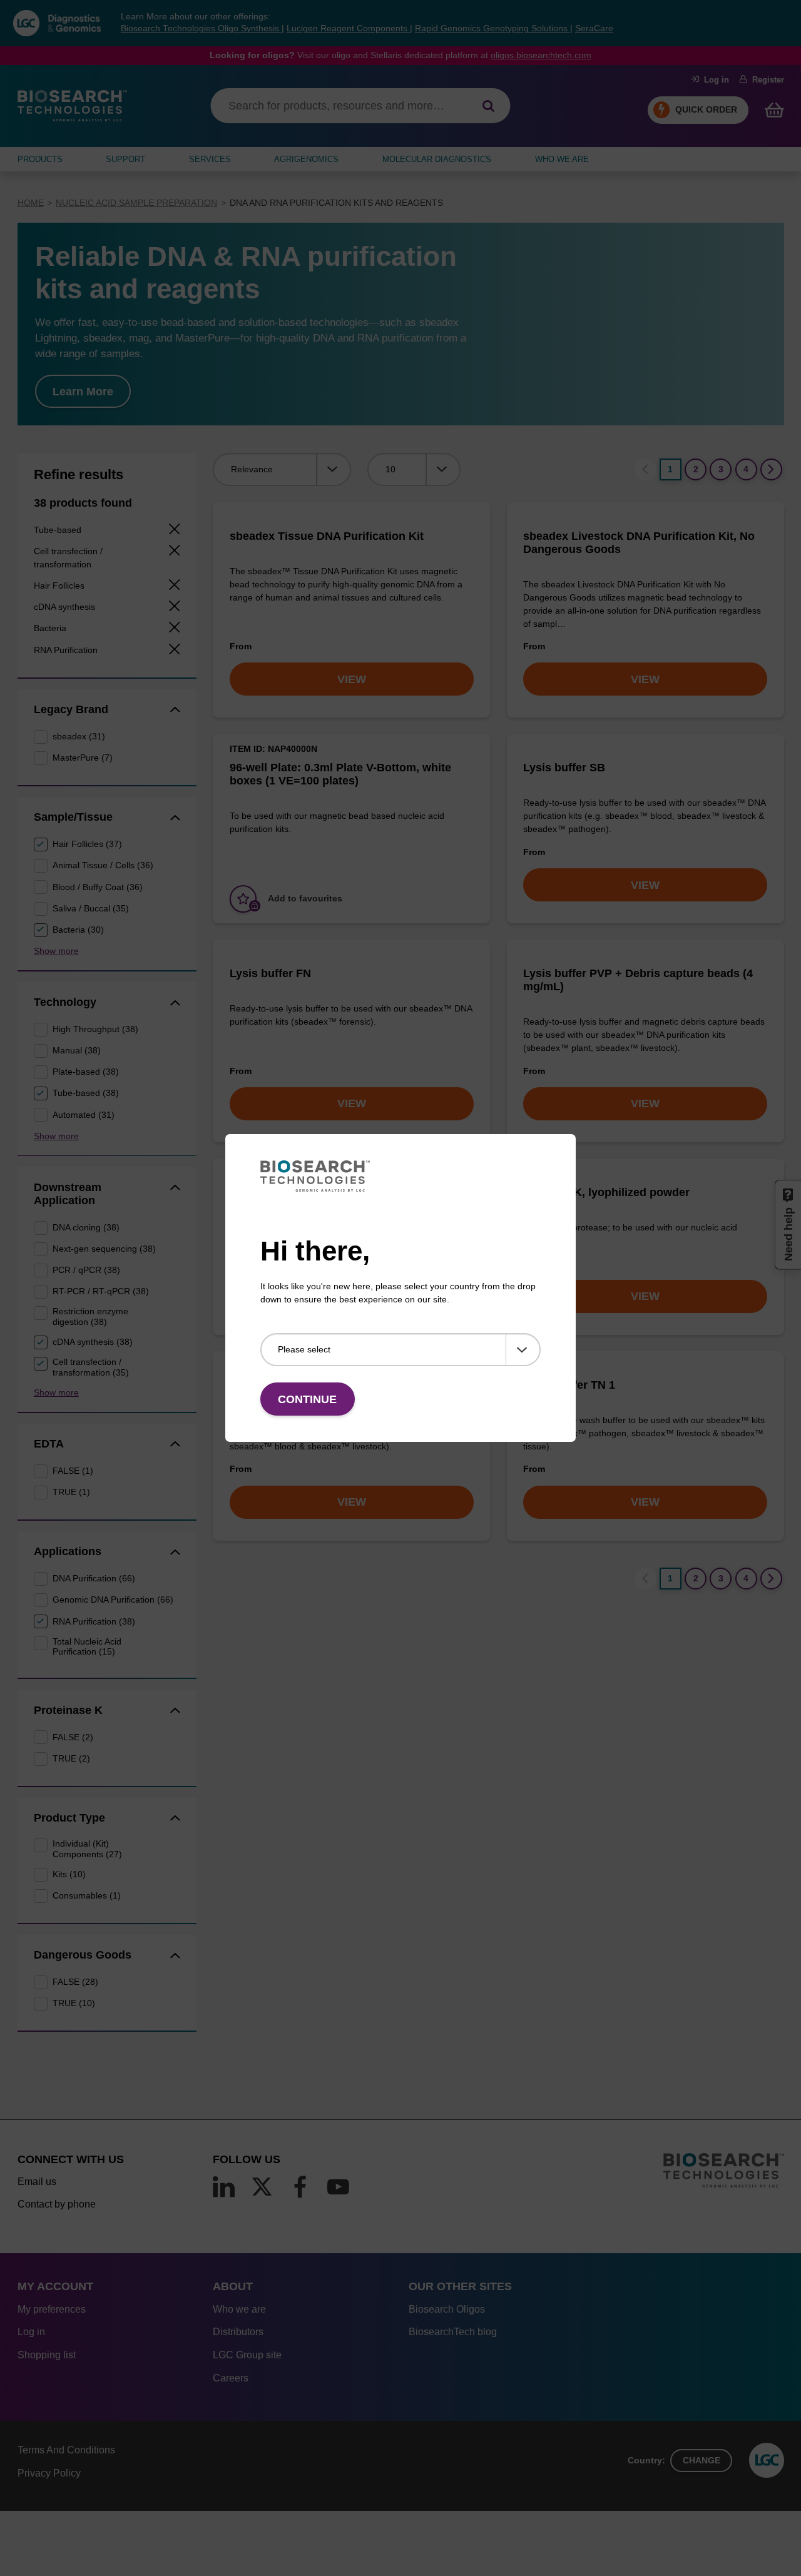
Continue (307, 1399)
